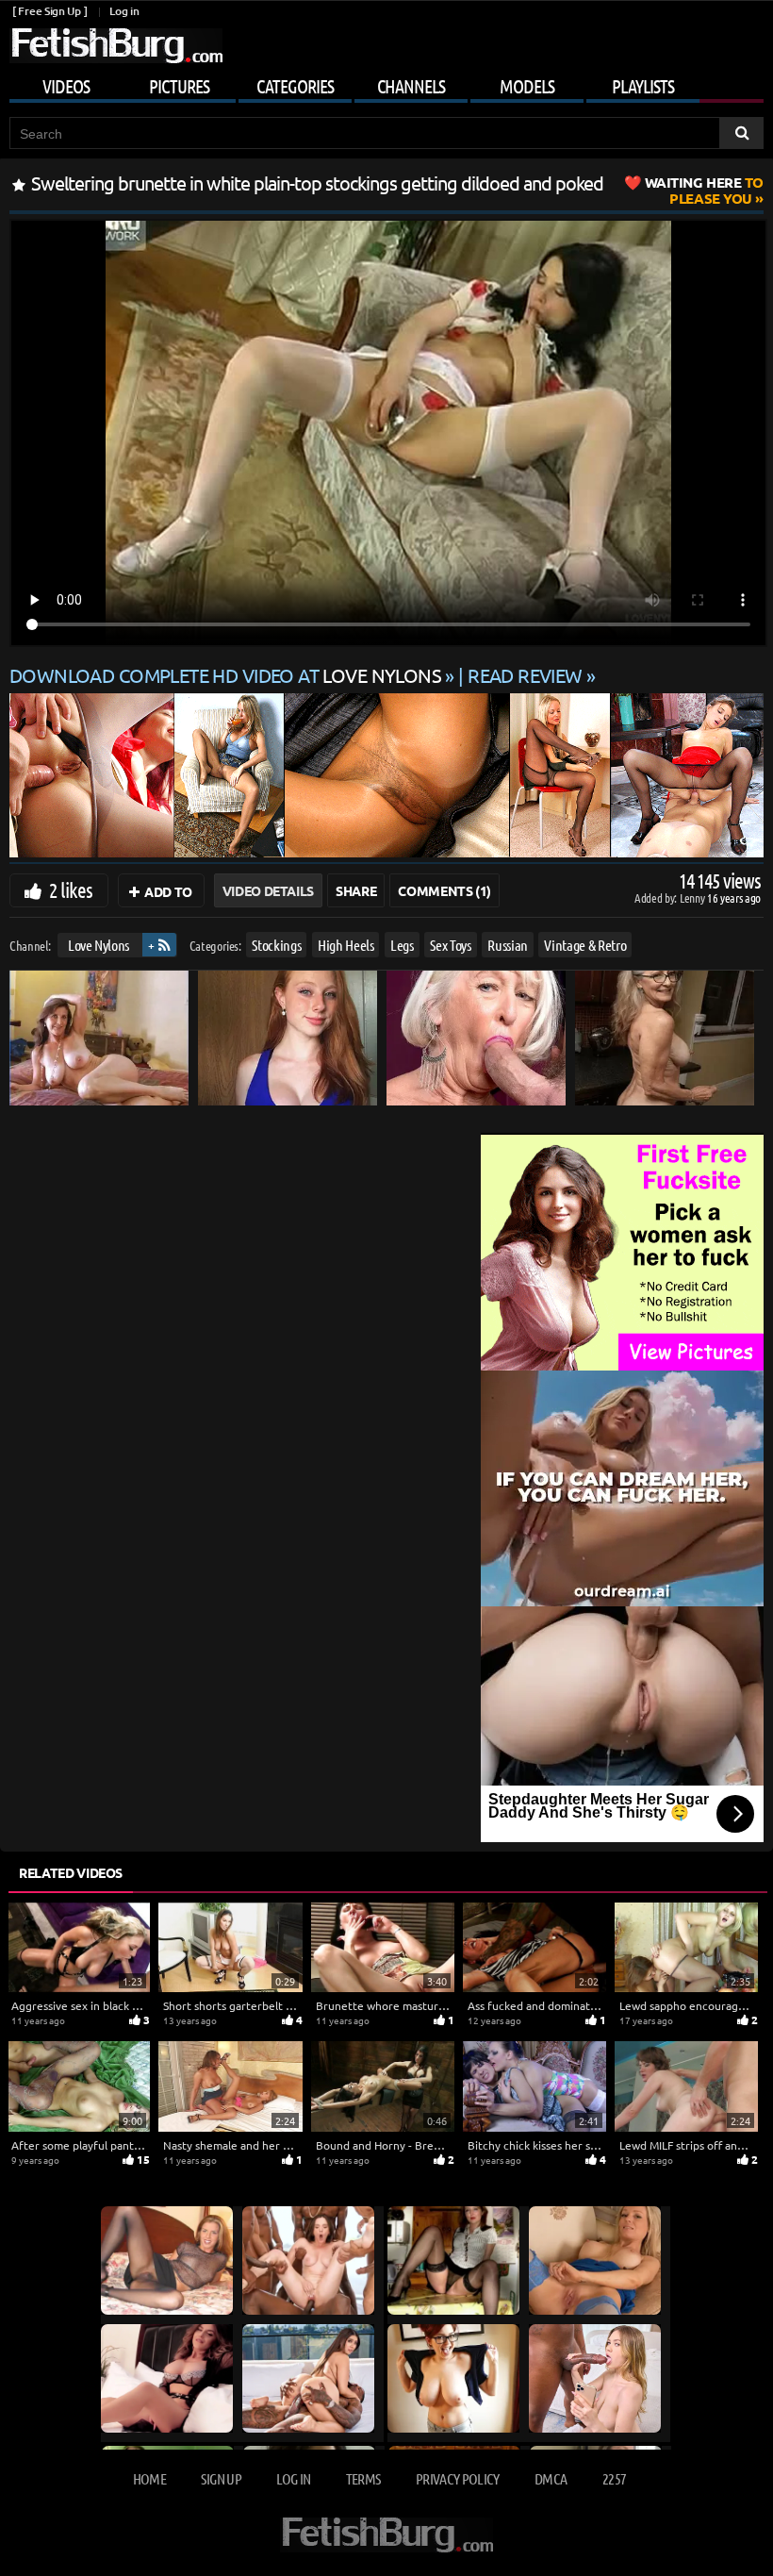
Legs (402, 945)
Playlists (643, 86)
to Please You (704, 190)
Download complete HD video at (225, 675)
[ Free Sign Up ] (49, 11)
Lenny (693, 897)
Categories (295, 86)
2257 (614, 2478)
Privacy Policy (458, 2478)
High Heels (346, 945)
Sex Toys (450, 945)
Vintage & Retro (585, 945)
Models (527, 86)
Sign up (221, 2478)
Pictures (179, 86)
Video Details (268, 890)
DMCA (551, 2478)
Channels (411, 86)
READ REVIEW (525, 675)
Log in (124, 11)
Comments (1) (444, 890)
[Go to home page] (116, 46)
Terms (363, 2478)
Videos (66, 86)
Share (356, 890)
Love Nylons (99, 945)
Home (149, 2478)
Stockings (276, 945)
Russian (508, 945)
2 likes (71, 889)
